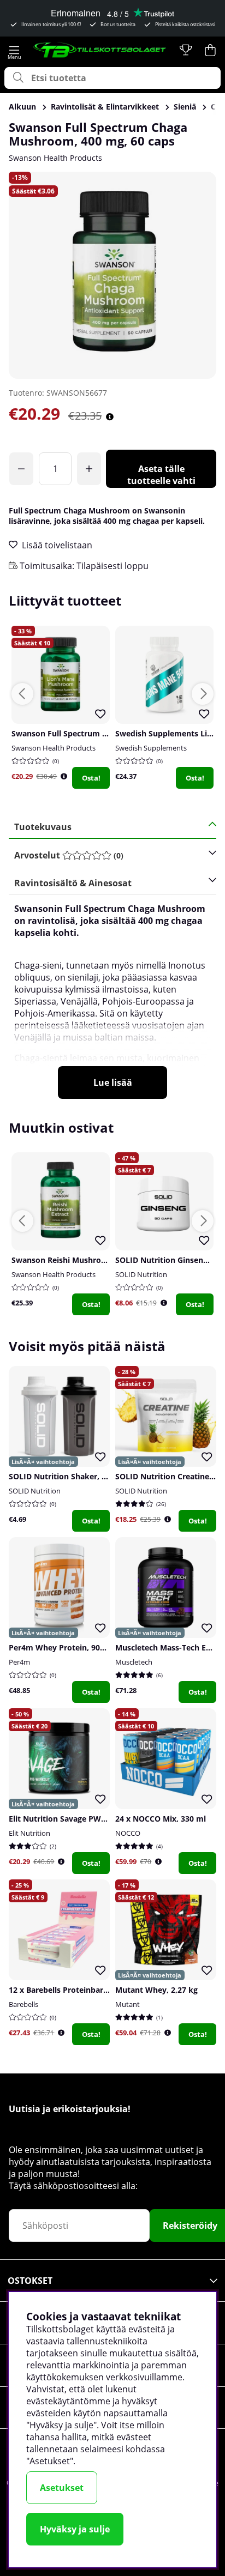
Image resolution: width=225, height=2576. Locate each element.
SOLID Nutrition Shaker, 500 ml (68, 1476)
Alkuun (22, 107)
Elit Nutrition (29, 1833)
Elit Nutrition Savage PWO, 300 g (70, 1819)
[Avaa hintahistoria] (110, 417)
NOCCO (128, 1833)
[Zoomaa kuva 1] (112, 275)
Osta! (91, 778)
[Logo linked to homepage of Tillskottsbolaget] (100, 50)
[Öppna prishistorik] (64, 776)
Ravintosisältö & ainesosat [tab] (73, 883)
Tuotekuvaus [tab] (43, 827)
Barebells (23, 2004)
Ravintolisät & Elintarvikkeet (105, 107)
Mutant (128, 2004)
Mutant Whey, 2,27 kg (156, 1990)
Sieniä (185, 107)
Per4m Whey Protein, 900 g (60, 1647)
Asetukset (62, 2488)
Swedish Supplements (151, 748)
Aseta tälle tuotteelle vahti (161, 475)
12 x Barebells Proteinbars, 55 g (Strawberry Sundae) (108, 1990)
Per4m (19, 1662)
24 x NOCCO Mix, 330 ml (161, 1819)
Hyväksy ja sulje (75, 2529)
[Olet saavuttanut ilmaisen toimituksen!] (21, 469)
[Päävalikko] (14, 50)
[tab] (109, 855)
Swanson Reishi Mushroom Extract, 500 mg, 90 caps (109, 1260)
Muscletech (134, 1662)
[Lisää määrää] (89, 469)
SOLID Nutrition (141, 1274)
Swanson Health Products (55, 158)
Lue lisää (113, 1083)
